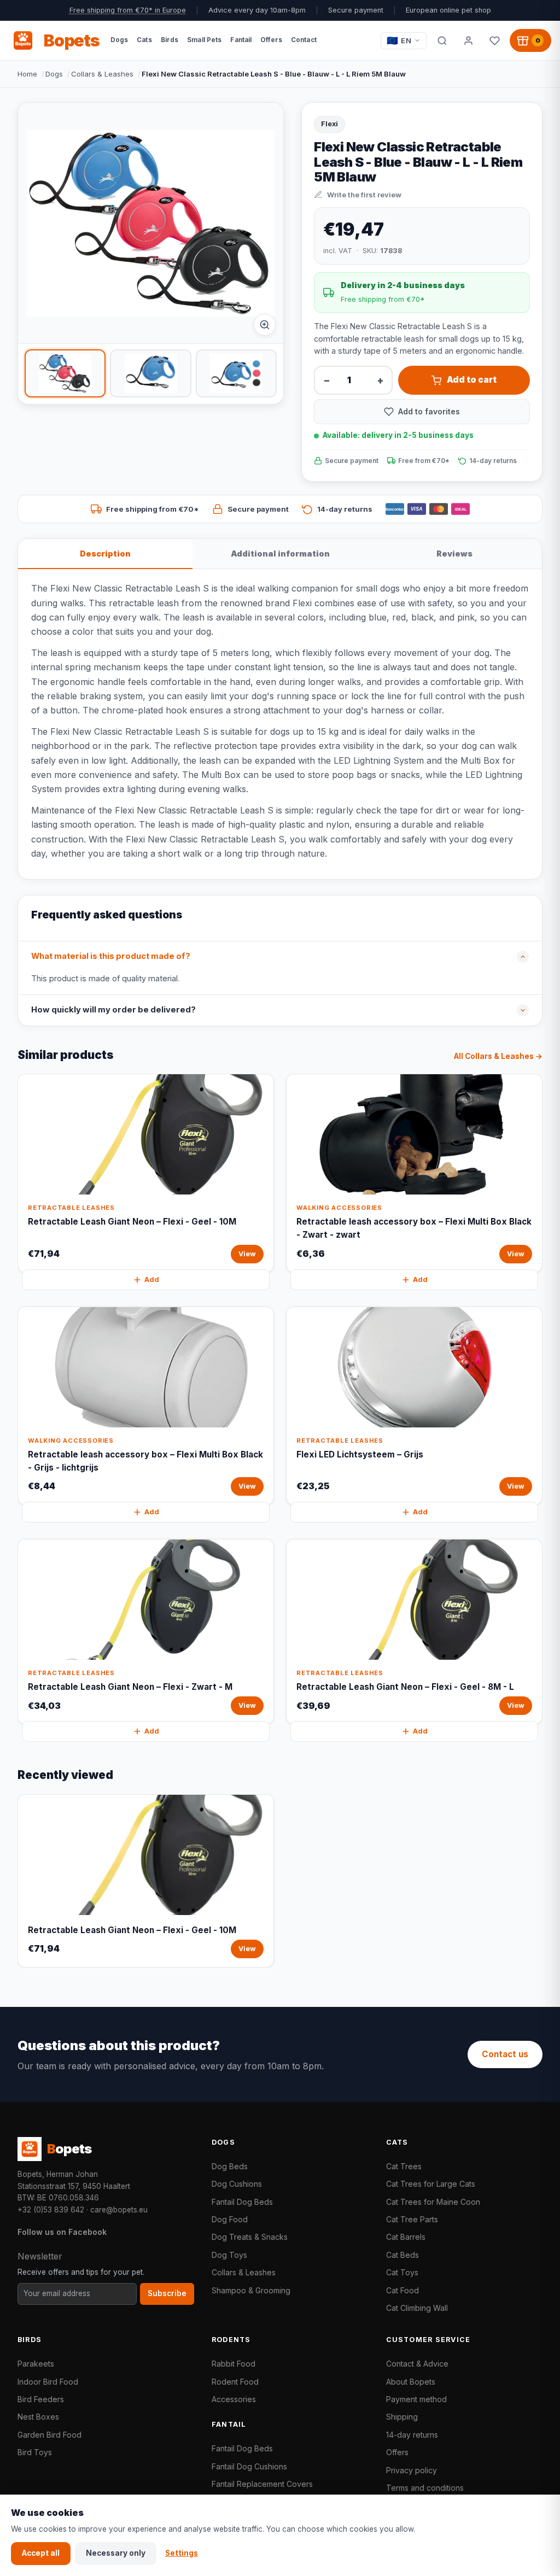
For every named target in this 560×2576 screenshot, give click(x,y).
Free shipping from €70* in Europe (128, 10)
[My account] (468, 40)
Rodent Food (235, 2382)
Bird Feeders (41, 2399)
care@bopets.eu (119, 2210)
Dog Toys (229, 2255)
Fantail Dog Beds (242, 2202)
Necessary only (116, 2553)
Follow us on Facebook (62, 2232)
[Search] (442, 40)
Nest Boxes (38, 2417)
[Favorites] (494, 40)
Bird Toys (35, 2452)
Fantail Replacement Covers (262, 2484)
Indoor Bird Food (48, 2382)
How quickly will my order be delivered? (113, 1010)
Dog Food (230, 2219)
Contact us (505, 2054)
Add (152, 1280)
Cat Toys (402, 2272)
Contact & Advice (417, 2364)
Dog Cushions (237, 2184)
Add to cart (472, 380)
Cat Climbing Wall (417, 2308)
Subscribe (167, 2293)
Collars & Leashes (102, 74)
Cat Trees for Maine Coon (433, 2202)
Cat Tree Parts (412, 2219)
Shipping (402, 2417)
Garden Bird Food (49, 2435)
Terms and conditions (425, 2488)
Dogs (54, 74)
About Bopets (411, 2382)
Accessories (234, 2399)
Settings (182, 2553)
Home (27, 74)
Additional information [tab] (280, 554)
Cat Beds (402, 2255)
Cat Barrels (406, 2237)
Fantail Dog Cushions (249, 2466)
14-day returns (412, 2435)
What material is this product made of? (111, 956)
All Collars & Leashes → (498, 1056)
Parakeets (36, 2364)
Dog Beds (230, 2166)
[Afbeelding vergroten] (265, 325)
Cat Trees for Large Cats (431, 2184)
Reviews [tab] (454, 554)
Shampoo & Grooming (251, 2290)
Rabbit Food (234, 2364)
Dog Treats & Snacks (250, 2237)
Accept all (41, 2553)
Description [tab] (105, 554)
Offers (397, 2452)
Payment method (416, 2399)
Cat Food (402, 2290)
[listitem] (65, 373)
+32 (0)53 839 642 (51, 2210)
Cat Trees (404, 2166)
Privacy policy (412, 2470)
